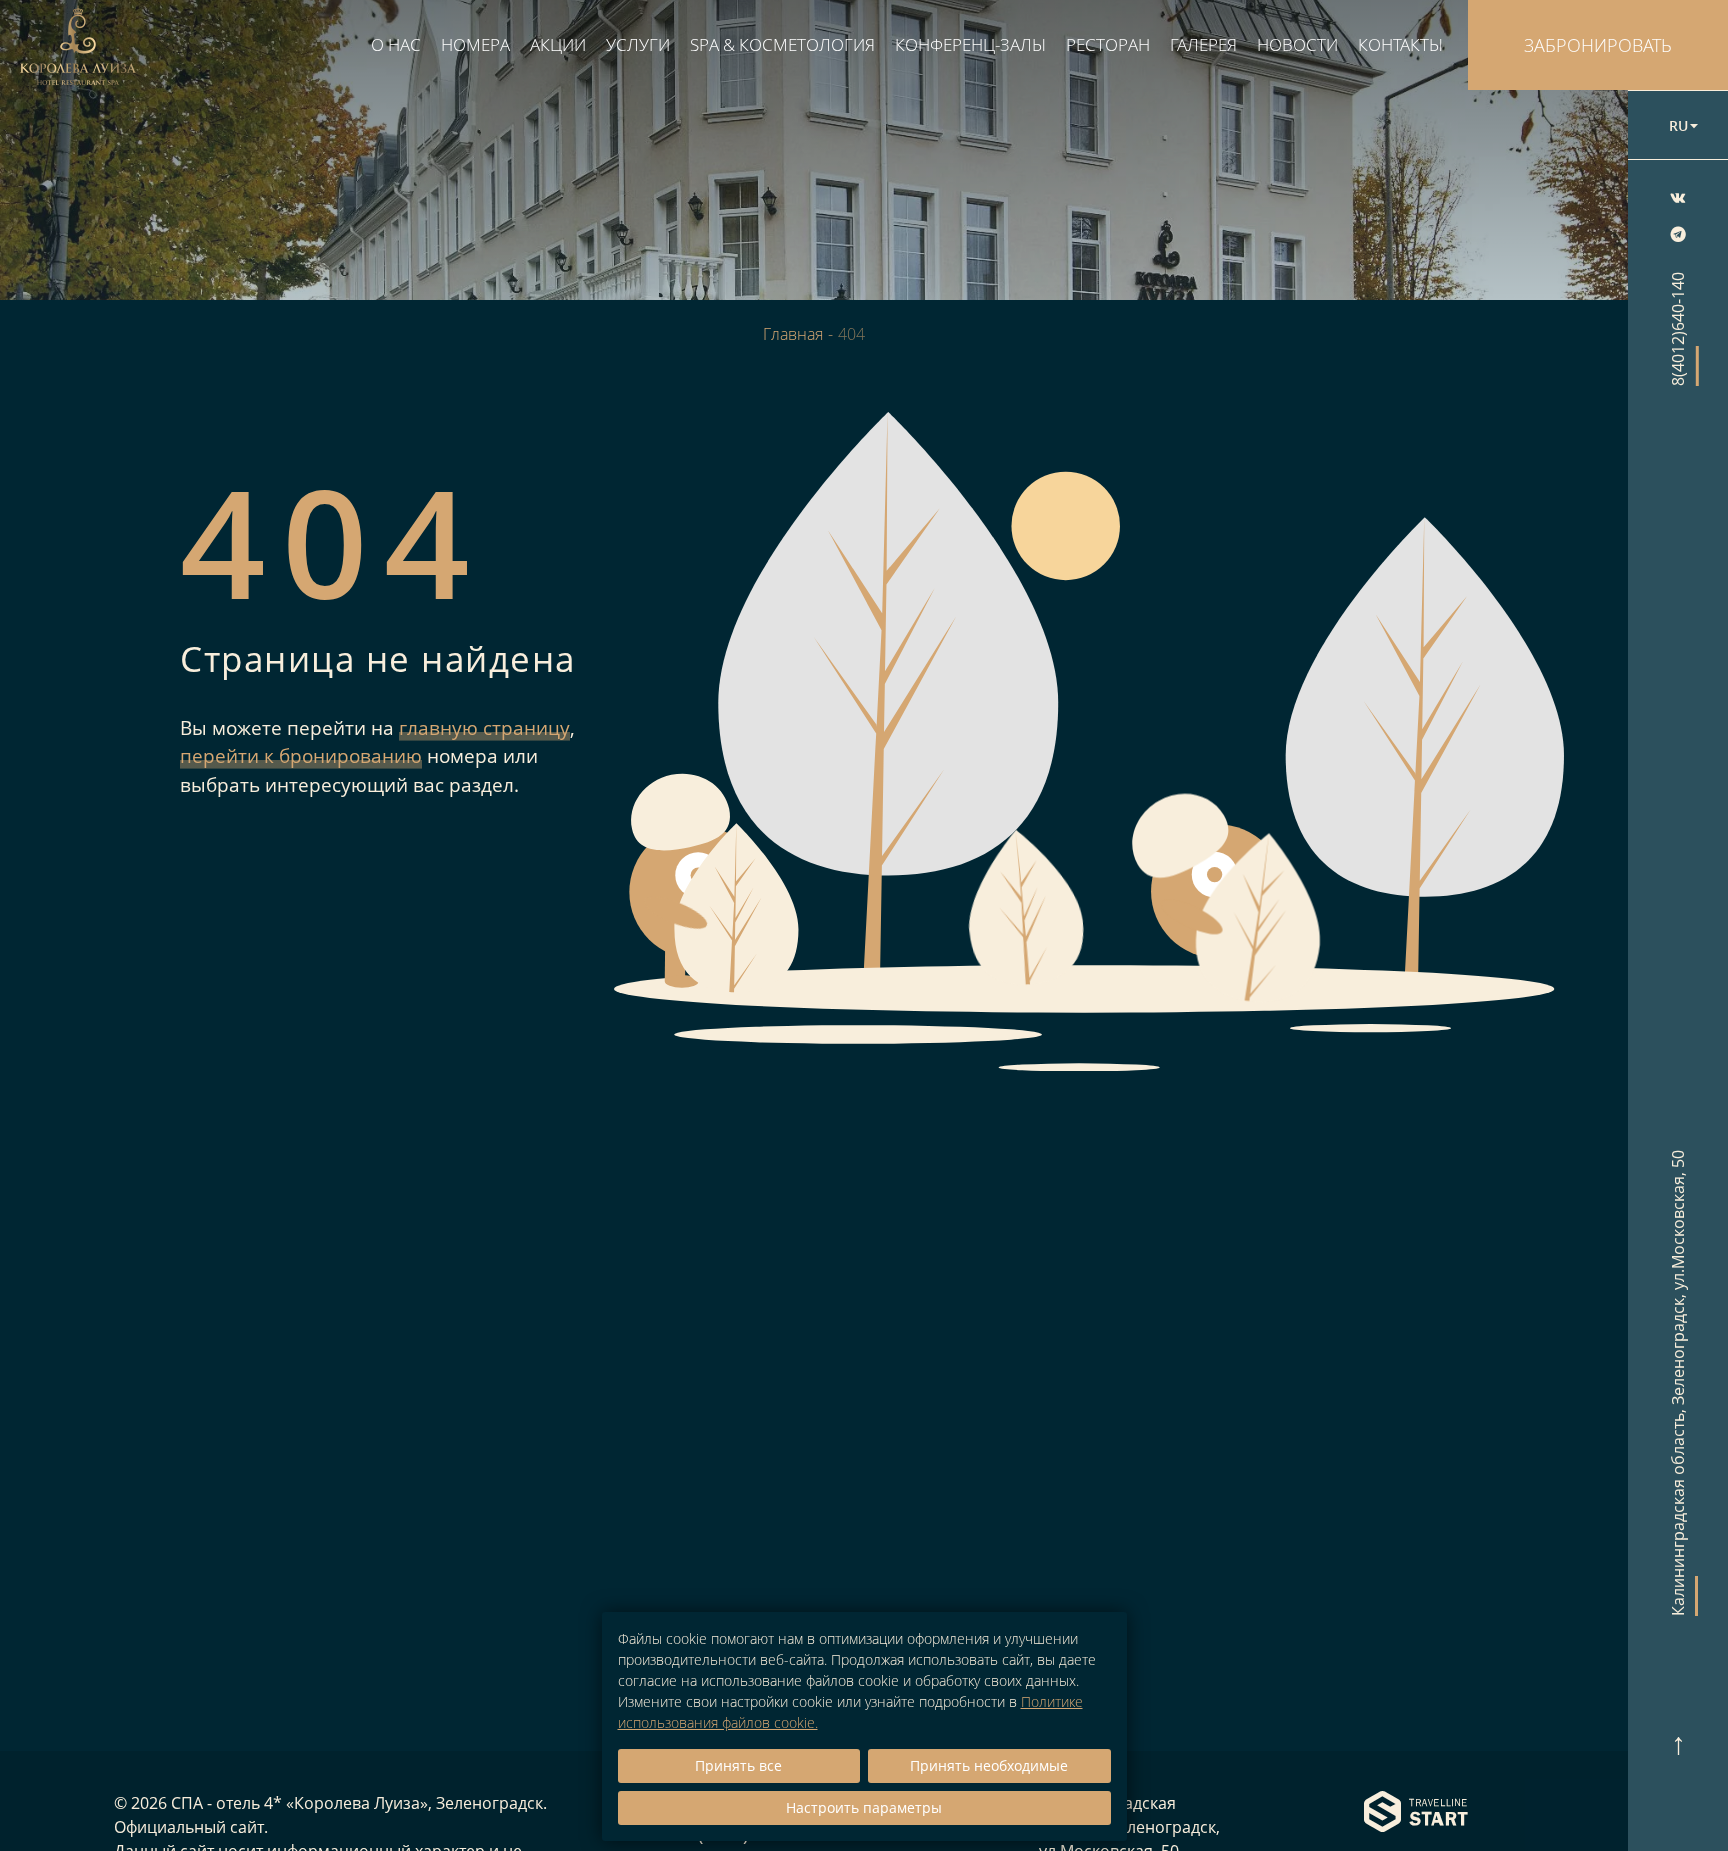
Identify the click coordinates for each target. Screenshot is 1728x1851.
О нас (396, 44)
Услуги (638, 44)
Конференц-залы (970, 44)
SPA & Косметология (782, 44)
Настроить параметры (864, 1807)
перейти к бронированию (301, 756)
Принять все (738, 1765)
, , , (1678, 1383)
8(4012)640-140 (1678, 329)
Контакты (1400, 44)
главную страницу (484, 728)
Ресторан (1108, 44)
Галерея (1203, 44)
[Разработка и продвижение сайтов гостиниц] (1416, 1813)
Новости (1297, 44)
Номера (475, 44)
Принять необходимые (989, 1765)
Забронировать (1598, 45)
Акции (558, 44)
